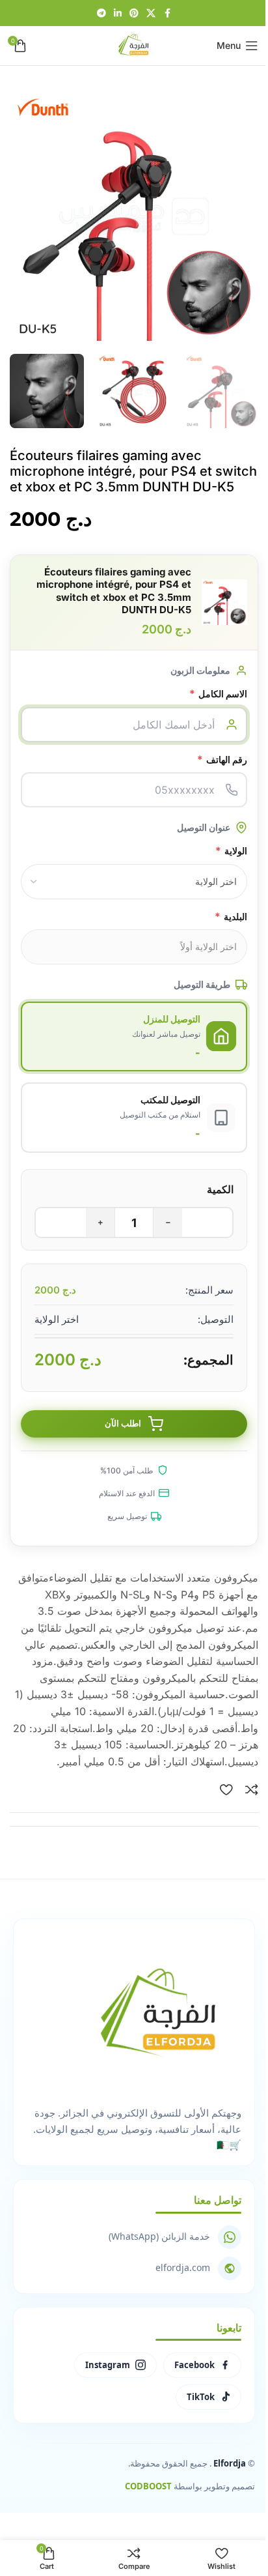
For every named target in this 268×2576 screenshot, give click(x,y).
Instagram (108, 2365)
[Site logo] (134, 44)
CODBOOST (148, 2486)
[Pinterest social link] (134, 13)
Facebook (194, 2365)
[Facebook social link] (167, 13)
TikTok (201, 2397)
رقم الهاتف (222, 759)
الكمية (220, 1189)
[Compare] (252, 1789)
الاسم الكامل (218, 693)
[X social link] (151, 13)
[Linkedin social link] (118, 13)
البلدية (231, 916)
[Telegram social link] (101, 13)
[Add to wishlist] (226, 1789)
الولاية (231, 850)
